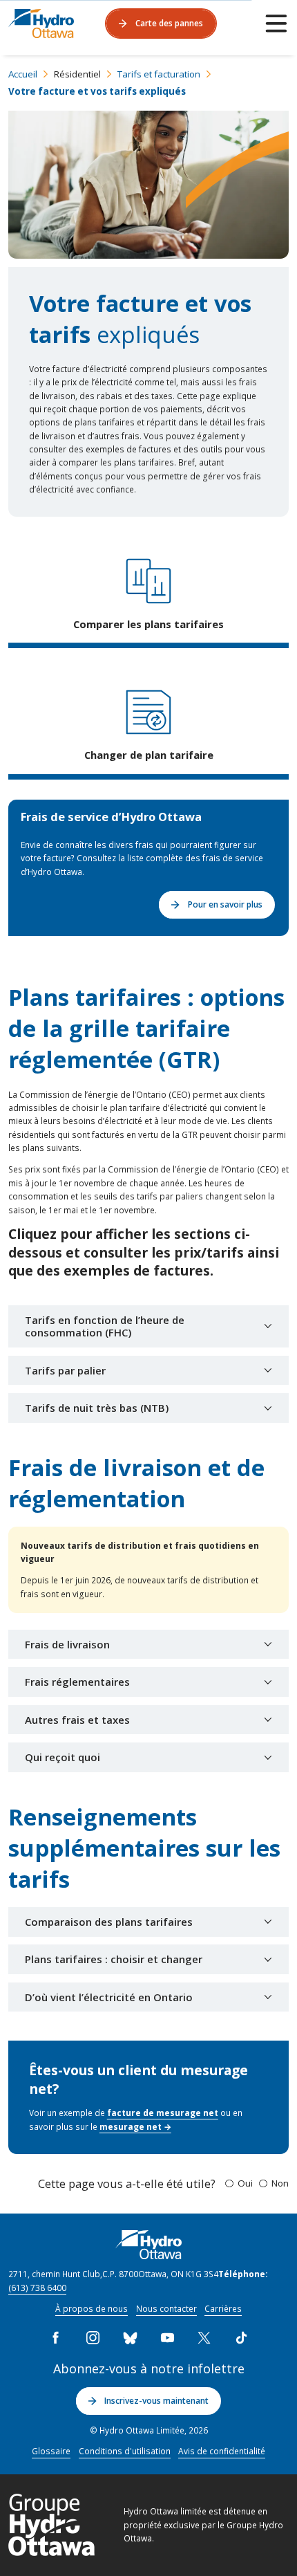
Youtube (167, 2338)
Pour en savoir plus (225, 904)
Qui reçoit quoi (63, 1757)
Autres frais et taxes (77, 1720)
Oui (245, 2183)
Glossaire (51, 2451)
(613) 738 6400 (37, 2288)
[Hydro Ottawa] (41, 24)
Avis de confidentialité (222, 2451)
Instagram (93, 2338)
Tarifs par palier (65, 1370)
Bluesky (130, 2338)
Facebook (56, 2338)
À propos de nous (92, 2308)
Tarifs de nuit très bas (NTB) (97, 1408)
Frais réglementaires (77, 1682)
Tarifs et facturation (159, 74)
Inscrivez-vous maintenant (156, 2400)
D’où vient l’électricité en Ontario (109, 1997)
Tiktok (241, 2338)
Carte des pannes (169, 23)
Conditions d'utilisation (125, 2451)
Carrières (223, 2308)
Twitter (204, 2338)
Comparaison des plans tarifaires (109, 1922)
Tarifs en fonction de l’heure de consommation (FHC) (105, 1326)
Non (280, 2183)
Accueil (23, 74)
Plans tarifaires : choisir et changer (114, 1959)
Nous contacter (166, 2308)
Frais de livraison (67, 1644)
